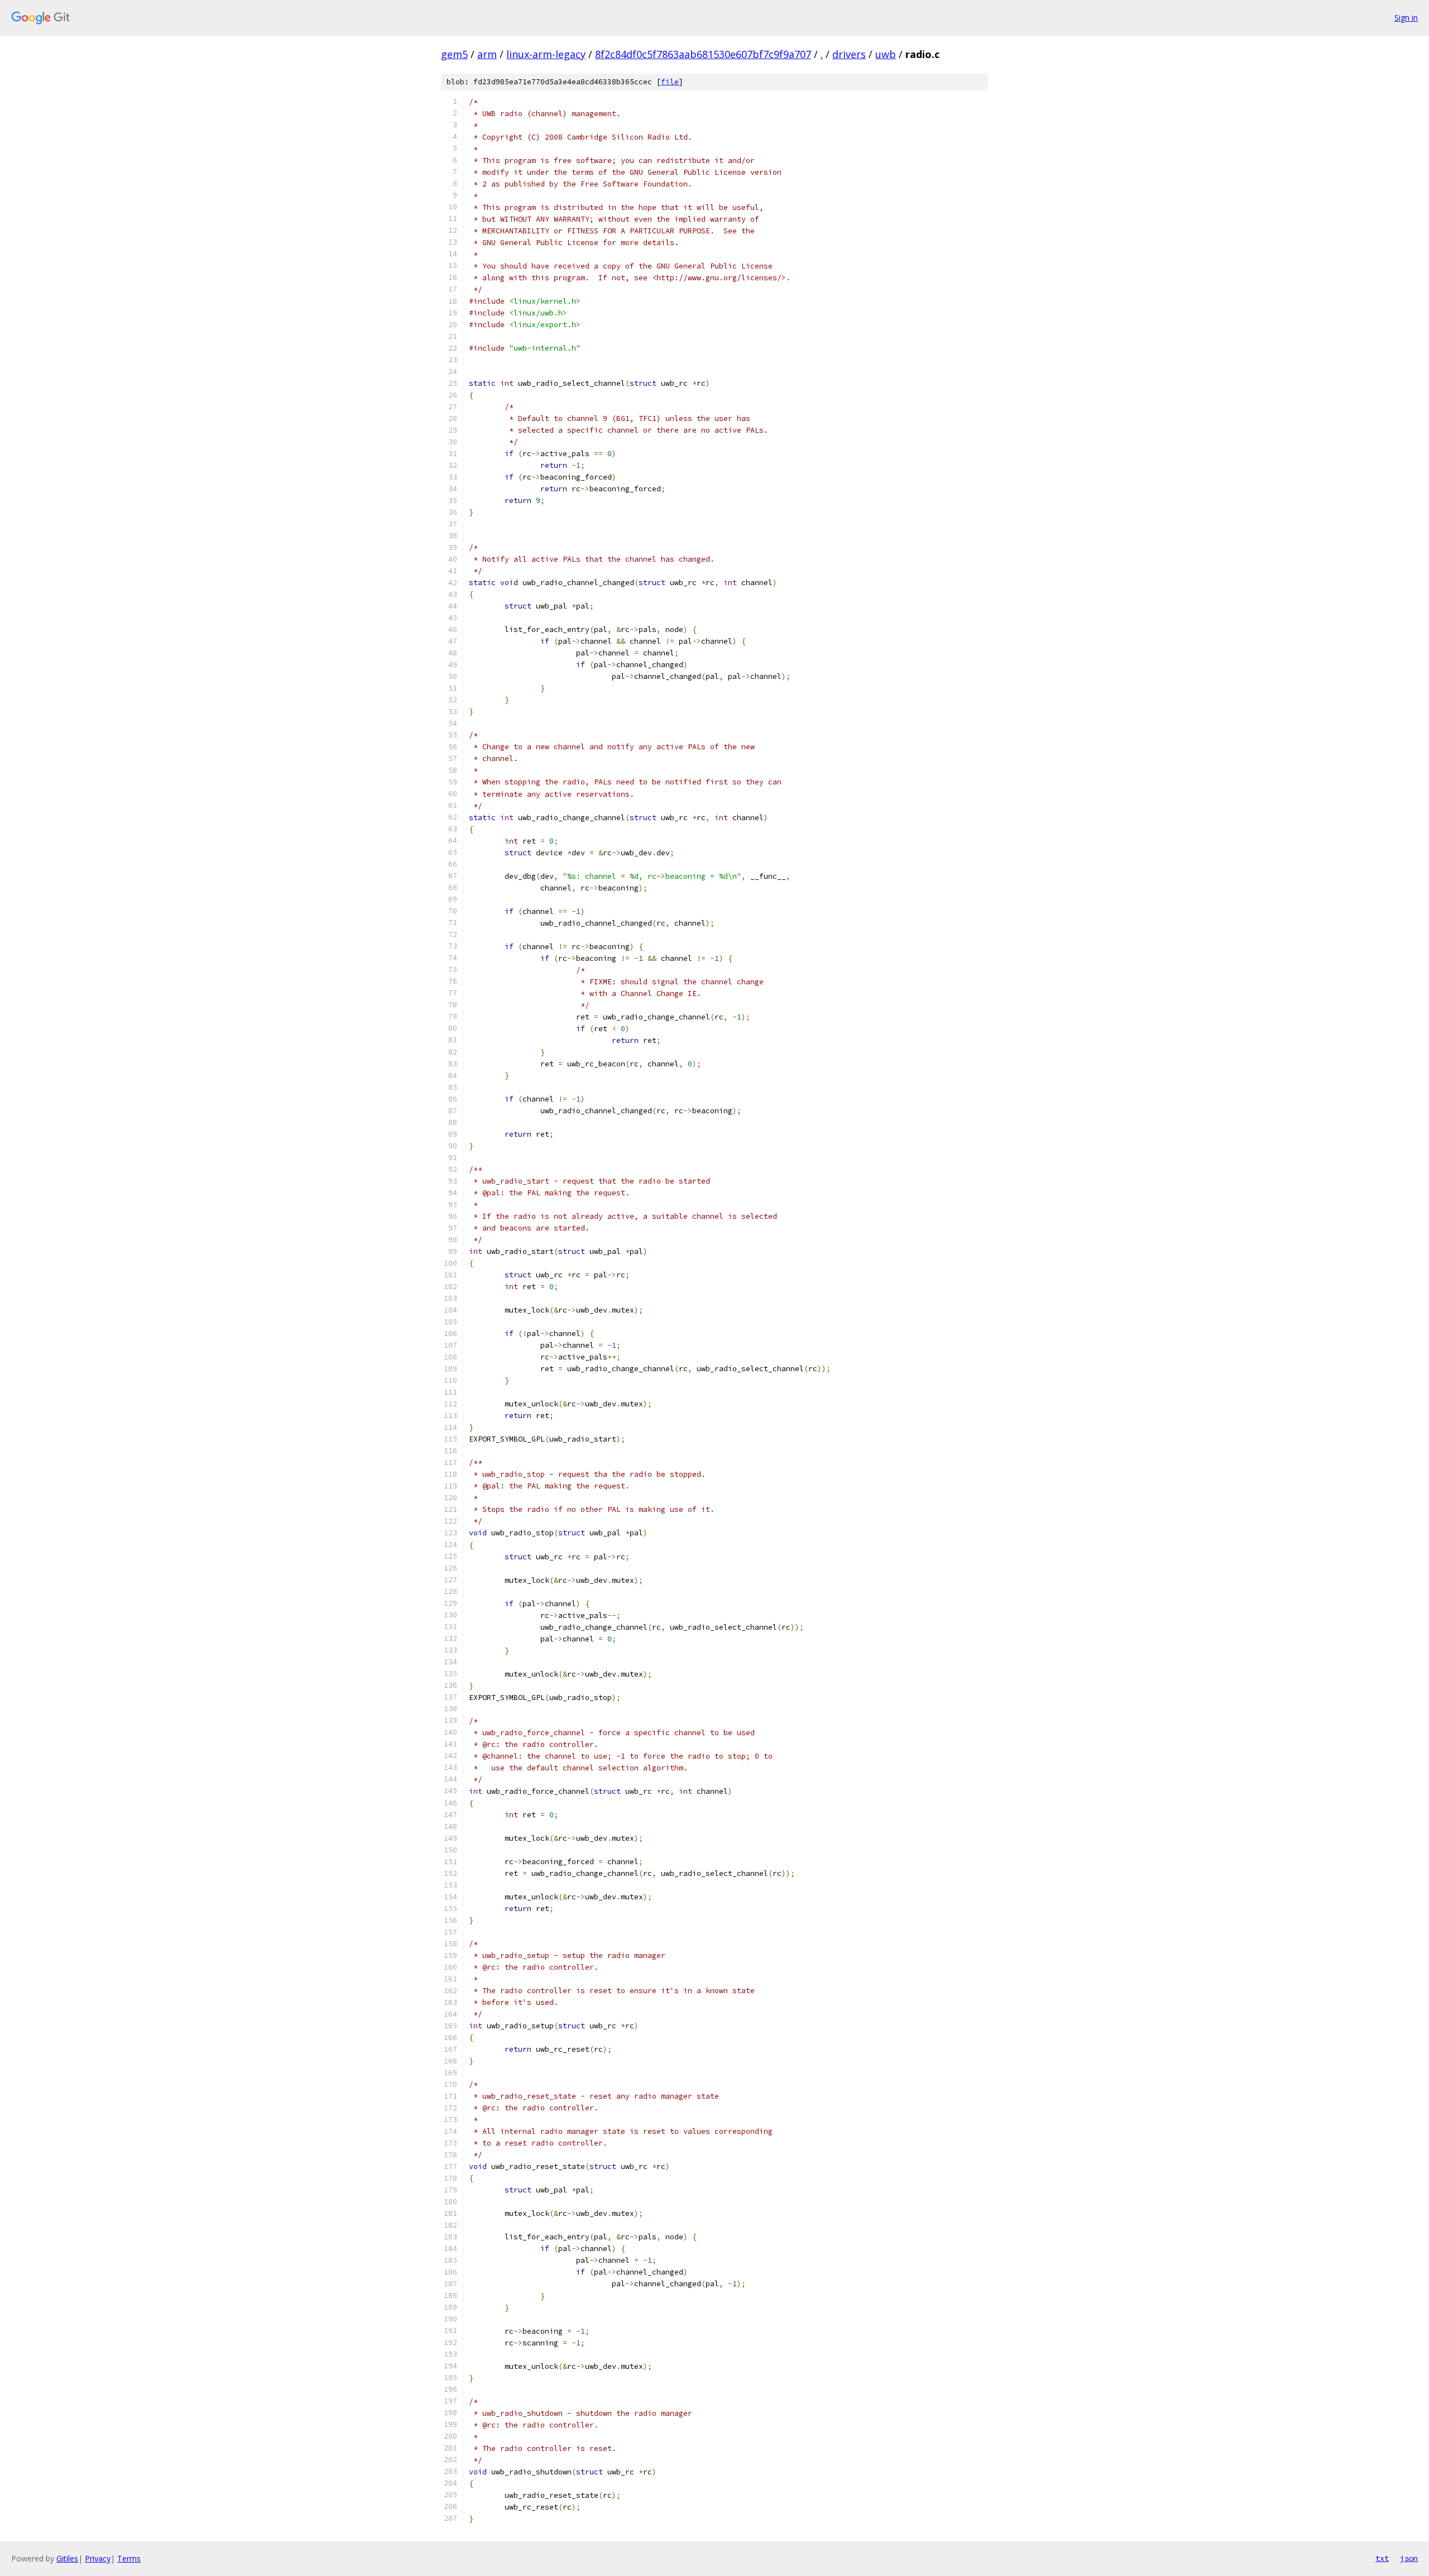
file (670, 82)
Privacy (98, 2558)
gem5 (454, 54)
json (1409, 2558)
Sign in (1406, 18)
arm (487, 54)
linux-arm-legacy (546, 54)
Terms (129, 2558)
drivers (849, 54)
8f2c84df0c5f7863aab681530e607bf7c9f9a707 (703, 54)
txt (1382, 2558)
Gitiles (67, 2558)
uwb (886, 54)
